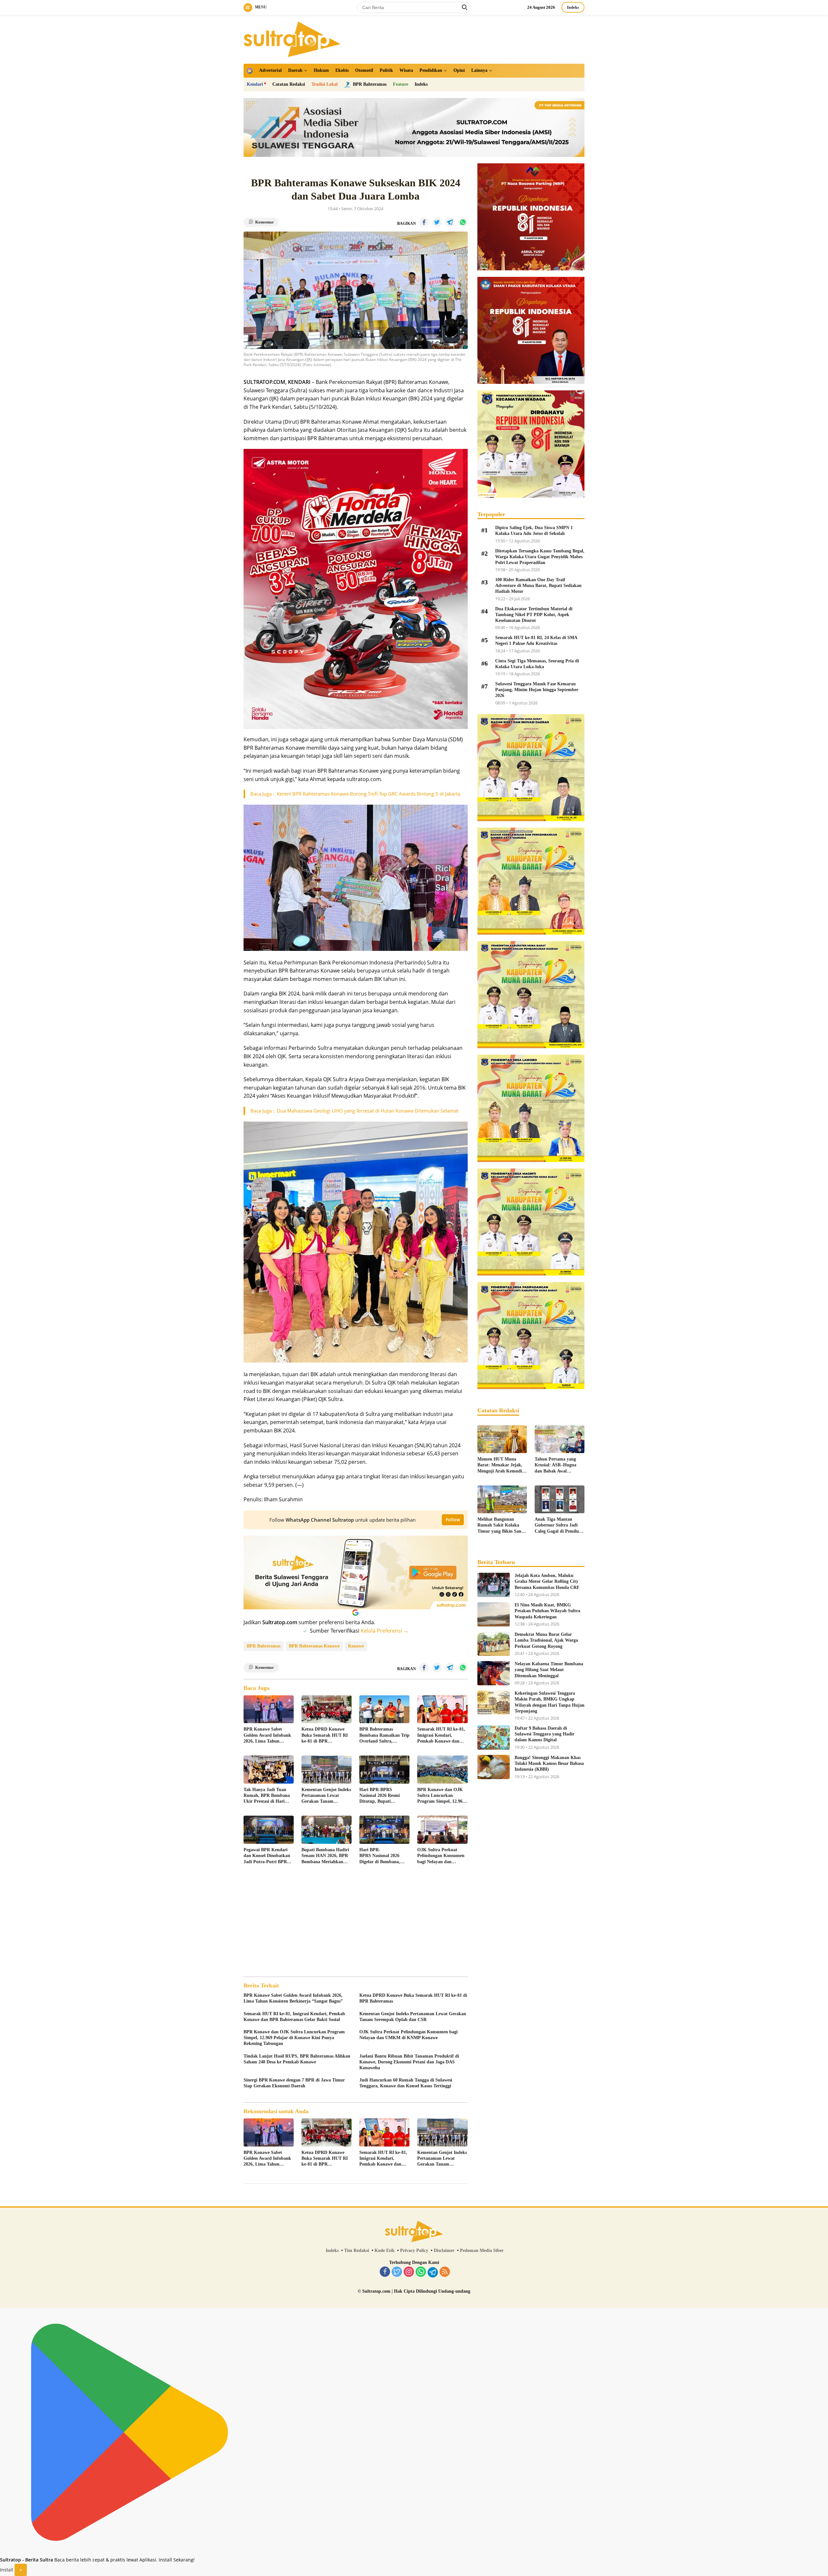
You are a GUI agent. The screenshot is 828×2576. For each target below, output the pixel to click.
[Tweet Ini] (437, 222)
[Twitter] (397, 2272)
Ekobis (342, 70)
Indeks (573, 7)
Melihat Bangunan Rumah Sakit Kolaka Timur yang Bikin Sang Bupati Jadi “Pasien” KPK (501, 1526)
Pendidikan (431, 70)
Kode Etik (385, 2250)
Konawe (356, 1646)
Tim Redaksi (357, 2250)
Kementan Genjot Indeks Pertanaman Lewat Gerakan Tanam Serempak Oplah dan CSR (326, 1796)
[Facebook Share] (424, 222)
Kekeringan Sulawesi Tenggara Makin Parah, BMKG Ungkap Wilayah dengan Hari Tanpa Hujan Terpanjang (550, 1702)
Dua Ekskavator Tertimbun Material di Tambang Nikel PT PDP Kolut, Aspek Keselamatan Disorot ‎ (534, 615)
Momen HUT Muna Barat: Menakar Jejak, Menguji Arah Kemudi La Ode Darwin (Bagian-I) (502, 1465)
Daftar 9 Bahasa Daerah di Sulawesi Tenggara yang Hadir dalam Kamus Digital (545, 1734)
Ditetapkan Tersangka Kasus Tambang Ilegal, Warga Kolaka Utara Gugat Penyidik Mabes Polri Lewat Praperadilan (540, 557)
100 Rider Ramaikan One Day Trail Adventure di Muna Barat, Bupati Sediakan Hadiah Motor (538, 586)
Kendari (255, 84)
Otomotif (364, 70)
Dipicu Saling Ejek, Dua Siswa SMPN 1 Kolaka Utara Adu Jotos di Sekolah (534, 531)
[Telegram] (433, 2272)
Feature (401, 84)
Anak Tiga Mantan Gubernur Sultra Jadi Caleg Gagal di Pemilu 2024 (557, 1526)
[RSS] (445, 2272)
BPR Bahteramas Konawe (314, 1646)
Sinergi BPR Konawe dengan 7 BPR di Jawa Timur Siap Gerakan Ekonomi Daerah (294, 2083)
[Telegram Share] (450, 222)
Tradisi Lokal (325, 84)
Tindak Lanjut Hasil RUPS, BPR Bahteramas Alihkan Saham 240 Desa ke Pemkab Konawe (297, 2059)
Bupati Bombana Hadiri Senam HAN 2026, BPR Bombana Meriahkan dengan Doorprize (325, 1856)
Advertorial (270, 70)
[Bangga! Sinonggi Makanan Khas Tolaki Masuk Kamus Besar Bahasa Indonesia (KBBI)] (494, 1767)
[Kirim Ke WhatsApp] (463, 222)
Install (7, 2570)
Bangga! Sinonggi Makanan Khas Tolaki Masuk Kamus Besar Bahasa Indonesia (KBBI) (549, 1763)
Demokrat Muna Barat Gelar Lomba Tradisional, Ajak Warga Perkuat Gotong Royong (546, 1640)
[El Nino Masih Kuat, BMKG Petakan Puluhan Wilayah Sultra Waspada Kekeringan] (494, 1614)
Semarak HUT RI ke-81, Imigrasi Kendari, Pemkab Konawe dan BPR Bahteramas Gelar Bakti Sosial (441, 1735)
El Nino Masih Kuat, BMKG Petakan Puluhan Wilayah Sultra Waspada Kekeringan (547, 1611)
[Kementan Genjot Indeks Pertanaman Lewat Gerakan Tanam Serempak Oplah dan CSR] (327, 1770)
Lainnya (479, 70)
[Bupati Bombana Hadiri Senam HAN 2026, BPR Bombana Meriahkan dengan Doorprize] (327, 1830)
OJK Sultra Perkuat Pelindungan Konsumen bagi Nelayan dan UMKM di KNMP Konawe (441, 1856)
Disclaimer (444, 2250)
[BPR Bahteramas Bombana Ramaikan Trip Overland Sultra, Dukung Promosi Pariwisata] (384, 1709)
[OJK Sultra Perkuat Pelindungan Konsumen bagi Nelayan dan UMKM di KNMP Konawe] (442, 1830)
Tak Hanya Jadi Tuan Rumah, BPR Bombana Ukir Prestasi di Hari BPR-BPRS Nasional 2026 (267, 1796)
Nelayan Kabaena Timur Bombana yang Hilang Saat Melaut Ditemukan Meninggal (549, 1670)
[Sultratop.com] (292, 39)
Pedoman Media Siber (482, 2250)
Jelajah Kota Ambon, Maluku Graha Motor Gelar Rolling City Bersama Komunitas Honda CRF (547, 1581)
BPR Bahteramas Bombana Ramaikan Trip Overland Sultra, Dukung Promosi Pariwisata (384, 1735)
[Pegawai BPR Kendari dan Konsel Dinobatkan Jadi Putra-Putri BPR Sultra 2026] (269, 1830)
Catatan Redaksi (289, 84)
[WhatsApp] (421, 2272)
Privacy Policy (414, 2250)
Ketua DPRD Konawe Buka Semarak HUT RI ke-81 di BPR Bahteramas (325, 1735)
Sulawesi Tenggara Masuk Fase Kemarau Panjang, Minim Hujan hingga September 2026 (537, 690)
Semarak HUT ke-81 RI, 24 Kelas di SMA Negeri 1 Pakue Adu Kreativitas (536, 641)
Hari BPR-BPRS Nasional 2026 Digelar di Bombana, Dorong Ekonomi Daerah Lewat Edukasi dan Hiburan (384, 1856)
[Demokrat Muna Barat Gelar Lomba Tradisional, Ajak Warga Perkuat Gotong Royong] (494, 1644)
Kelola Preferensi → (385, 1631)
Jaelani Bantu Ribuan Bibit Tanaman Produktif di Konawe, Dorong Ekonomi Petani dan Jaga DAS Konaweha (409, 2062)
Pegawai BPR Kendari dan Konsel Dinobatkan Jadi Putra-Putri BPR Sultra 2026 (267, 1856)
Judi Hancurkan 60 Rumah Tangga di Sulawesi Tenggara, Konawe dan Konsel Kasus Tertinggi (406, 2083)
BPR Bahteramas (264, 1646)
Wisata (406, 70)
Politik (386, 70)
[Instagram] (409, 2272)
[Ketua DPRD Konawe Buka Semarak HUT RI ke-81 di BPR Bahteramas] (327, 1709)
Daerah (295, 70)
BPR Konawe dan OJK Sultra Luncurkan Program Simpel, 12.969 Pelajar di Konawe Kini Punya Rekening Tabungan (441, 1796)
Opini (459, 70)
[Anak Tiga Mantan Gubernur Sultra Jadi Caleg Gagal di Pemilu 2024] (560, 1499)
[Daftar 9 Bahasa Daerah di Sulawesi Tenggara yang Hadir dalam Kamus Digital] (494, 1738)
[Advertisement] (356, 1921)
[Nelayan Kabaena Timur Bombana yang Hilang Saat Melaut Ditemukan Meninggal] (494, 1673)
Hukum (321, 70)
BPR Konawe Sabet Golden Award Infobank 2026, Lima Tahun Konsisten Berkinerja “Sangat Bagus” (267, 1735)
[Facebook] (385, 2272)
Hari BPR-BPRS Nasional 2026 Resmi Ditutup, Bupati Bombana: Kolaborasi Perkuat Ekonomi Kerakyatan (381, 1796)
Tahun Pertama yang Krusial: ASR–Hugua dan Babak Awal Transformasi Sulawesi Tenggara (557, 1465)
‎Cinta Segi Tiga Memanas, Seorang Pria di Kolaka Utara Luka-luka (537, 664)
